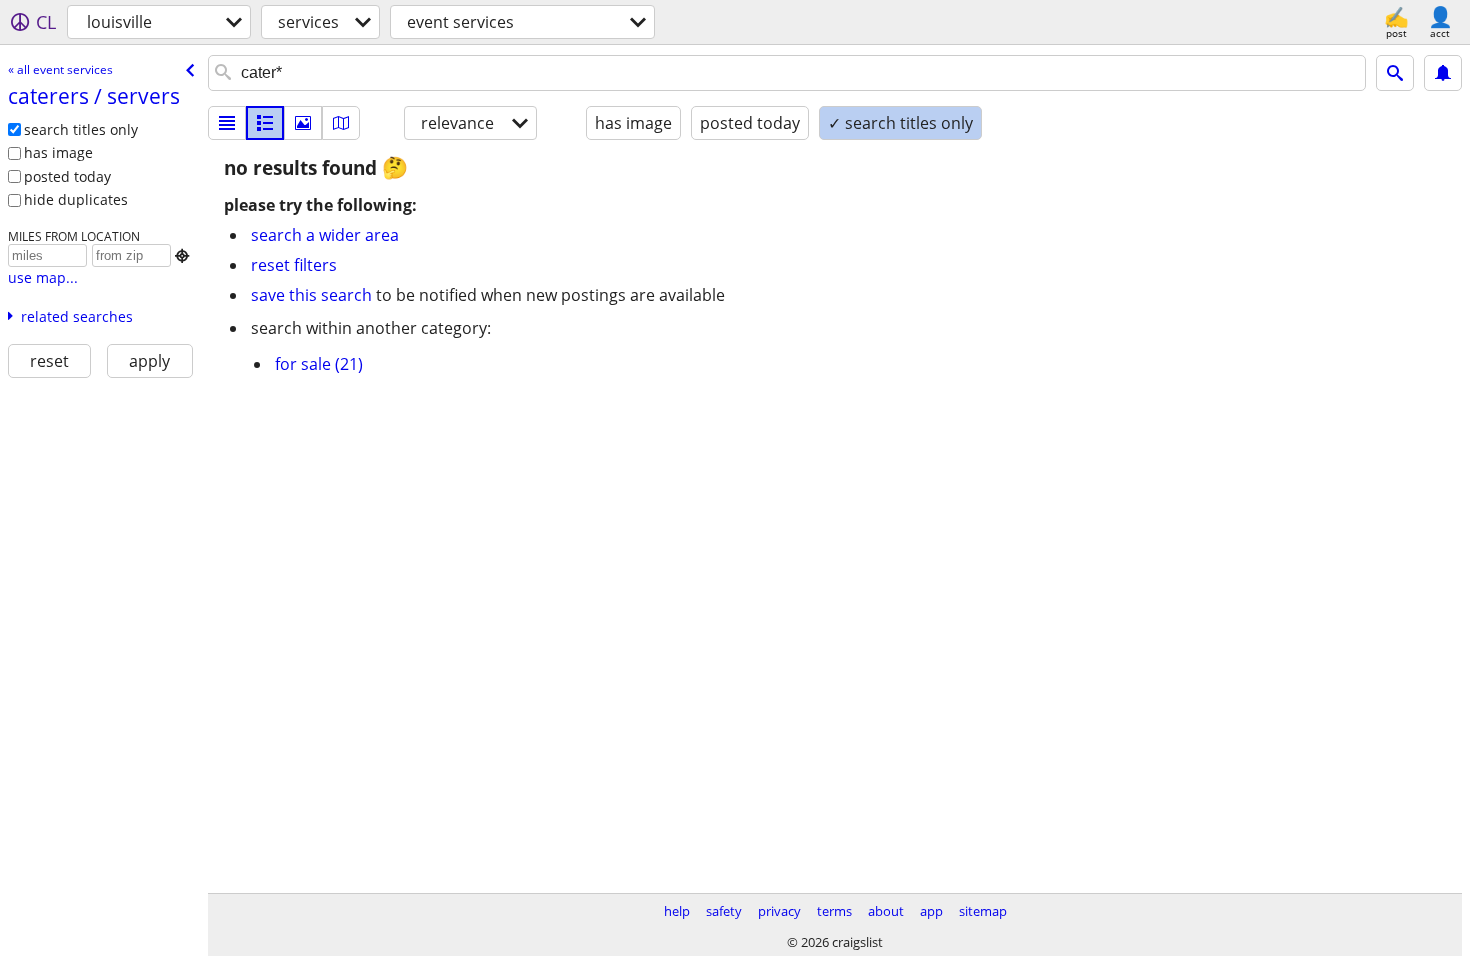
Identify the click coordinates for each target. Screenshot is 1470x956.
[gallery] (303, 123)
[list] (227, 123)
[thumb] (265, 123)
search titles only (81, 129)
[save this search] (1443, 73)
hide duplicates (76, 199)
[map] (341, 123)
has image (58, 152)
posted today (67, 176)
